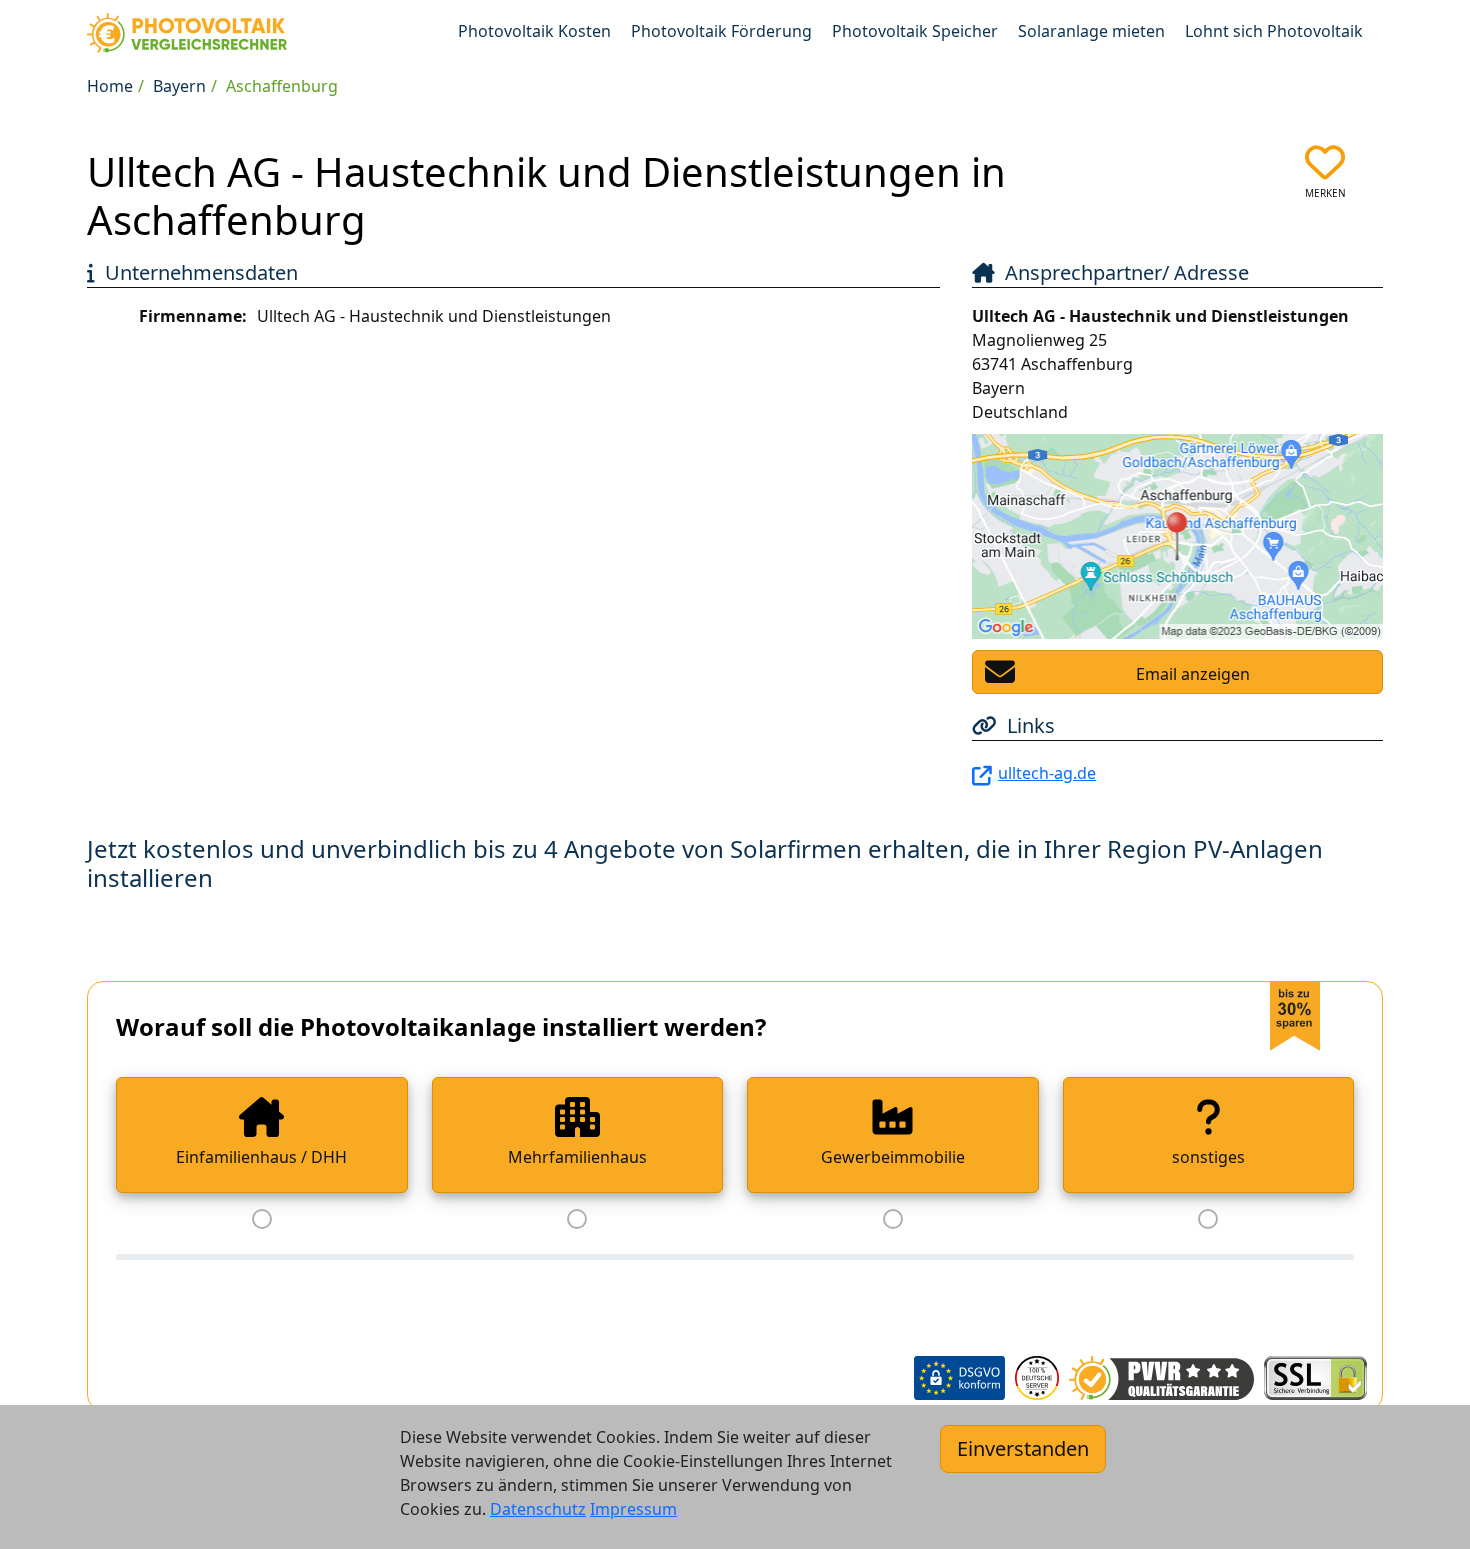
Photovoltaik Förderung (721, 31)
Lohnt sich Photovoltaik (1274, 31)
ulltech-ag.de (1047, 773)
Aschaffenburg (282, 86)
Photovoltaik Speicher (915, 31)
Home (110, 86)
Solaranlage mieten (1091, 31)
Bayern (179, 86)
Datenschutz (538, 1509)
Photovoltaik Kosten (534, 31)
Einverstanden (1023, 1448)
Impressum (633, 1509)
